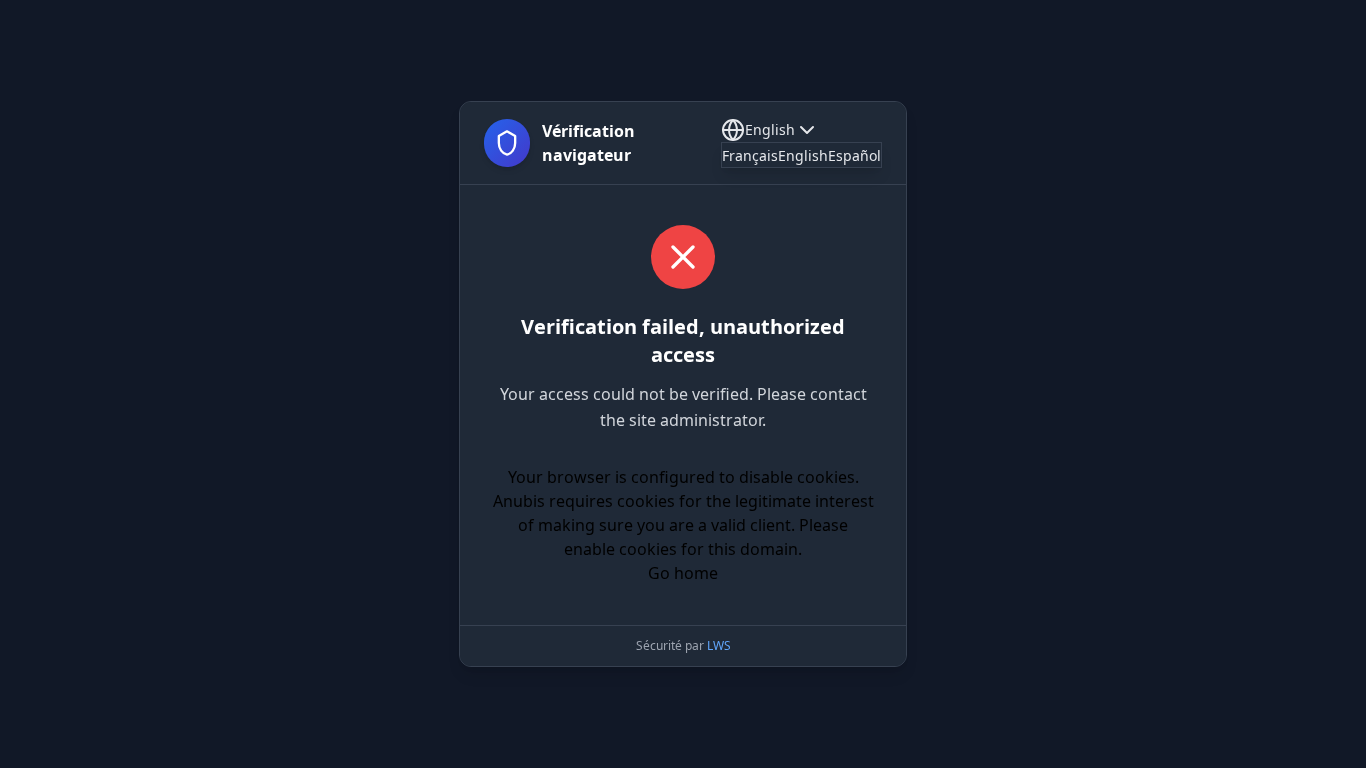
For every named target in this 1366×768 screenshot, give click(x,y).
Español (854, 155)
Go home (683, 573)
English (770, 129)
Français (750, 155)
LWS (719, 645)
